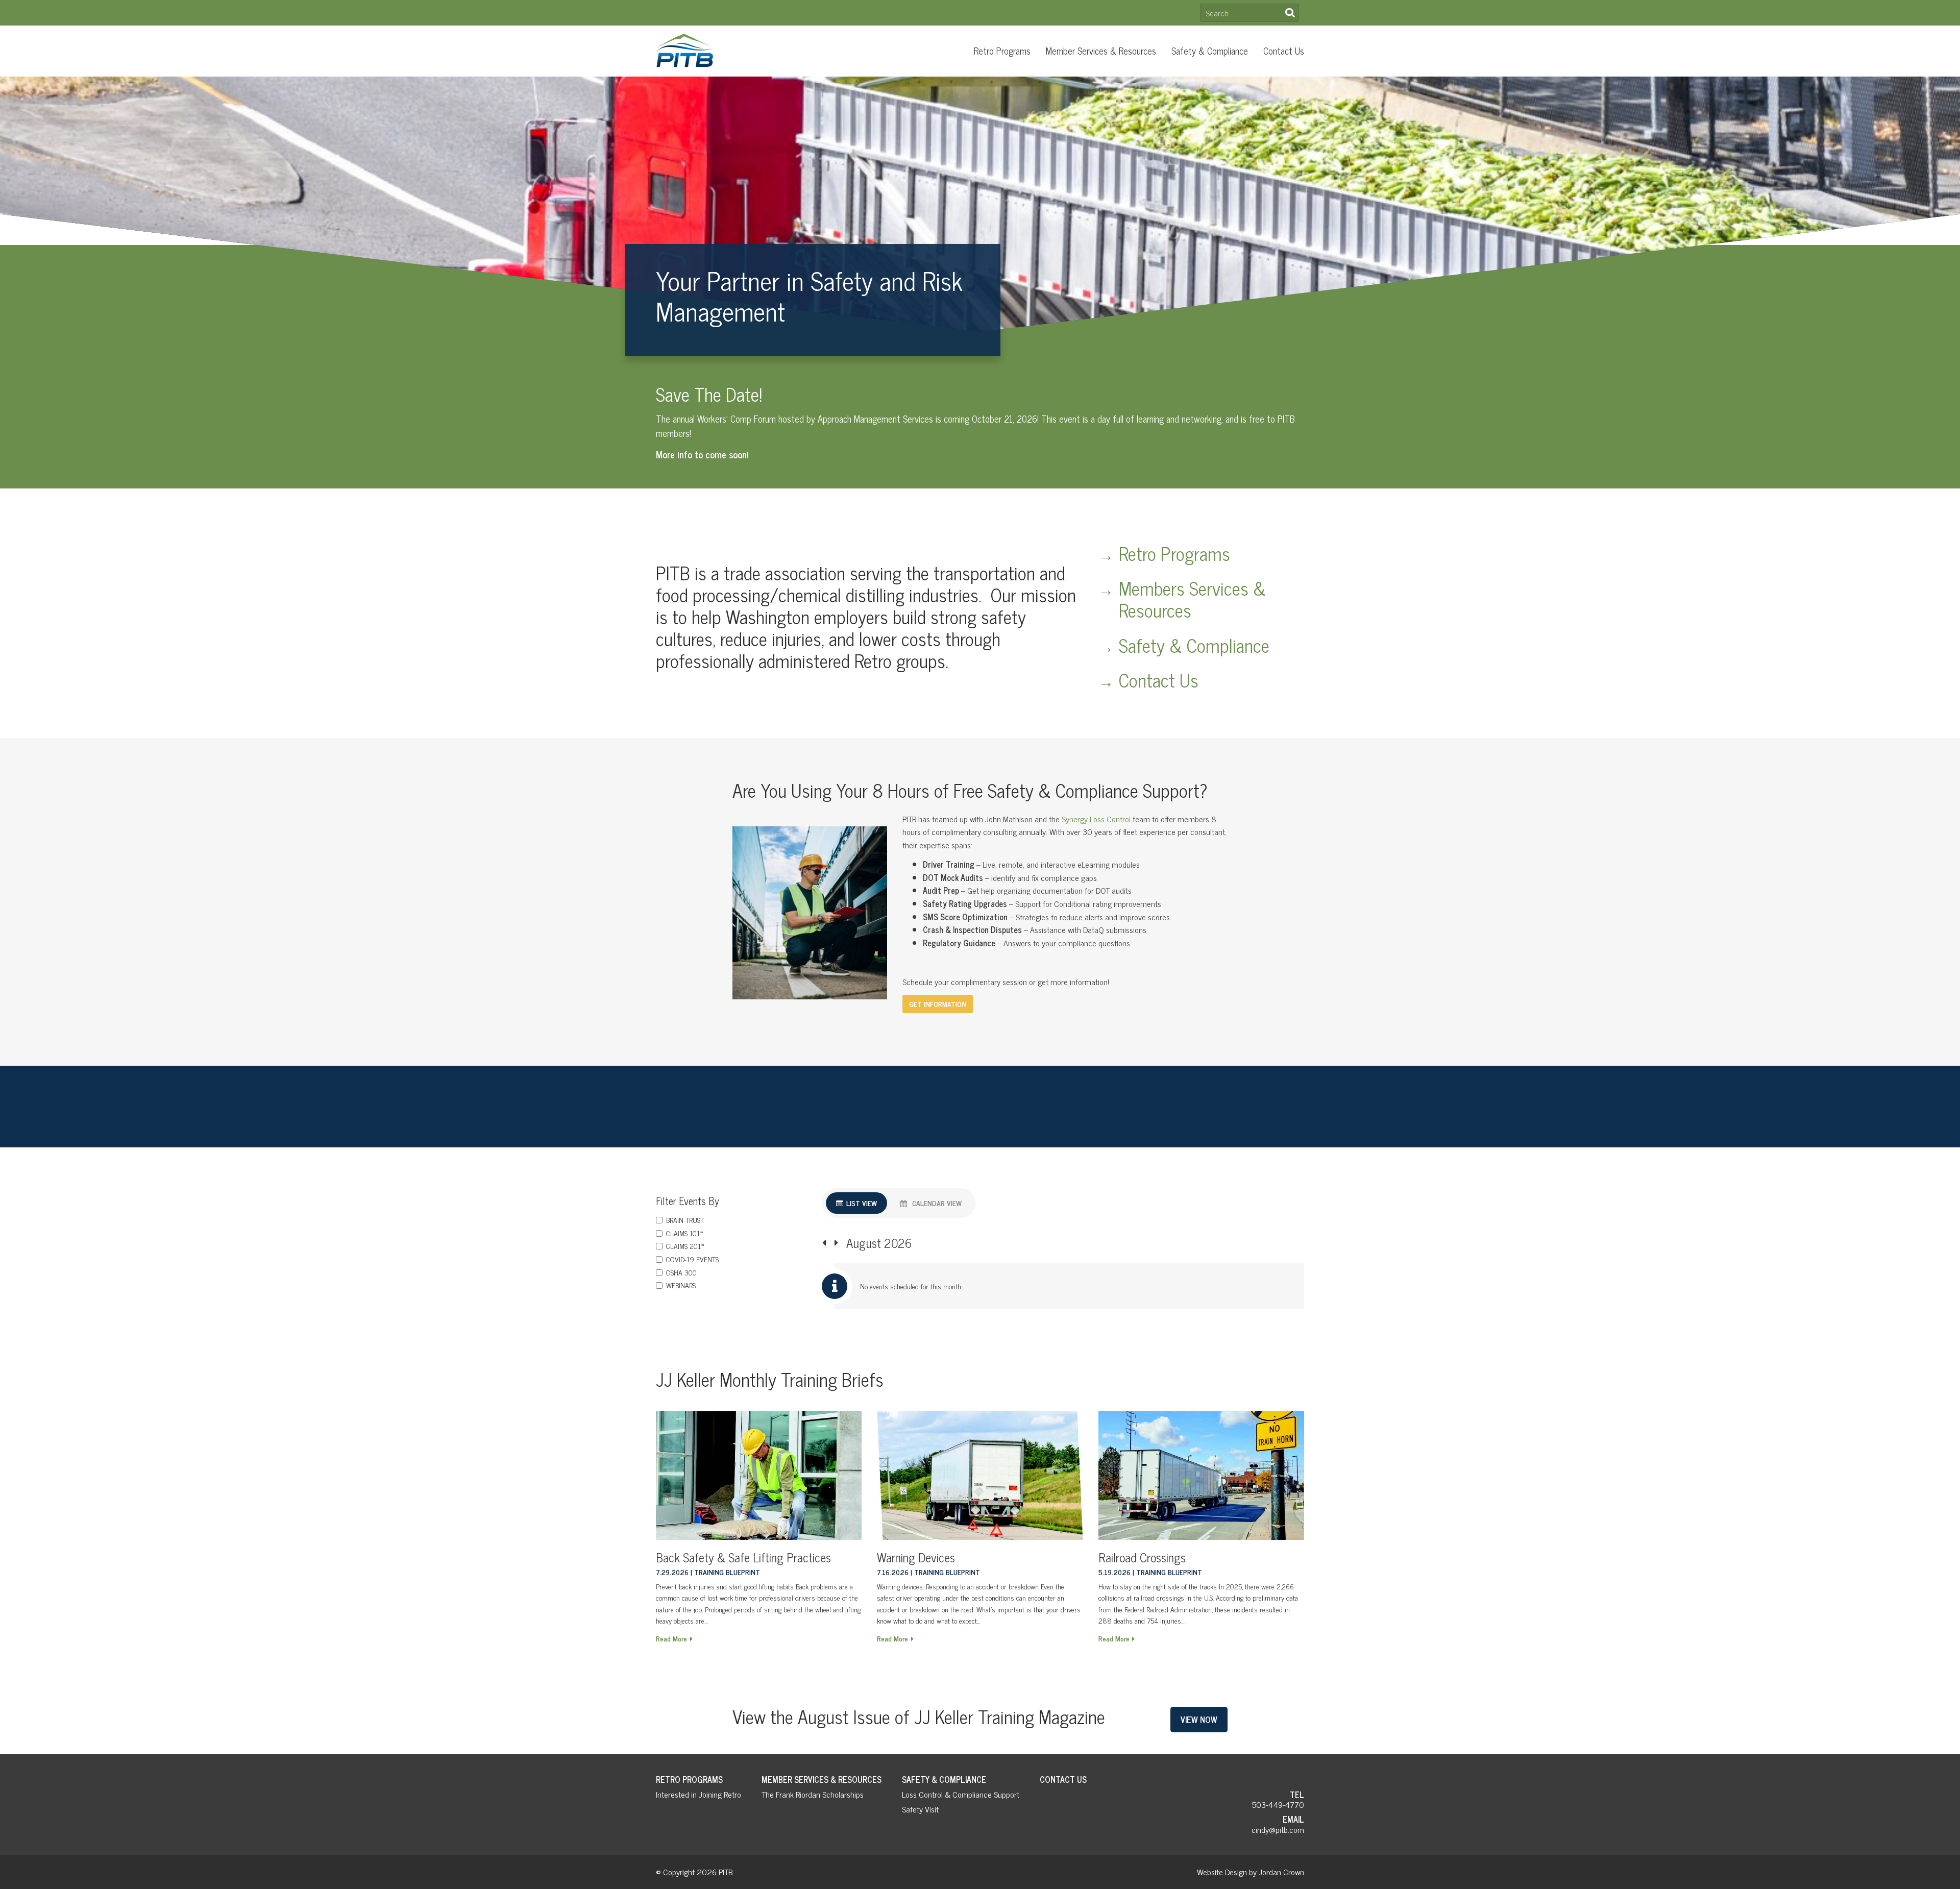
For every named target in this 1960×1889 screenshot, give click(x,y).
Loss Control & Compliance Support (961, 1794)
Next (836, 1243)
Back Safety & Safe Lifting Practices (743, 1557)
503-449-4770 (1278, 1804)
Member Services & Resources (1101, 51)
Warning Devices (916, 1557)
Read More (671, 1638)
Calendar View (937, 1203)
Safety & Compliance (1210, 51)
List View (862, 1203)
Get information (938, 1004)
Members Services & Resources (1192, 599)
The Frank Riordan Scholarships (813, 1794)
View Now (1199, 1720)
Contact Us (1284, 51)
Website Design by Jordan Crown (1251, 1872)
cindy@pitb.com (1278, 1829)
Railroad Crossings (1142, 1557)
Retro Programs (1002, 51)
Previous (824, 1243)
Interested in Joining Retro (699, 1794)
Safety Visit (920, 1809)
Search (1290, 13)
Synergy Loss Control (1096, 819)
